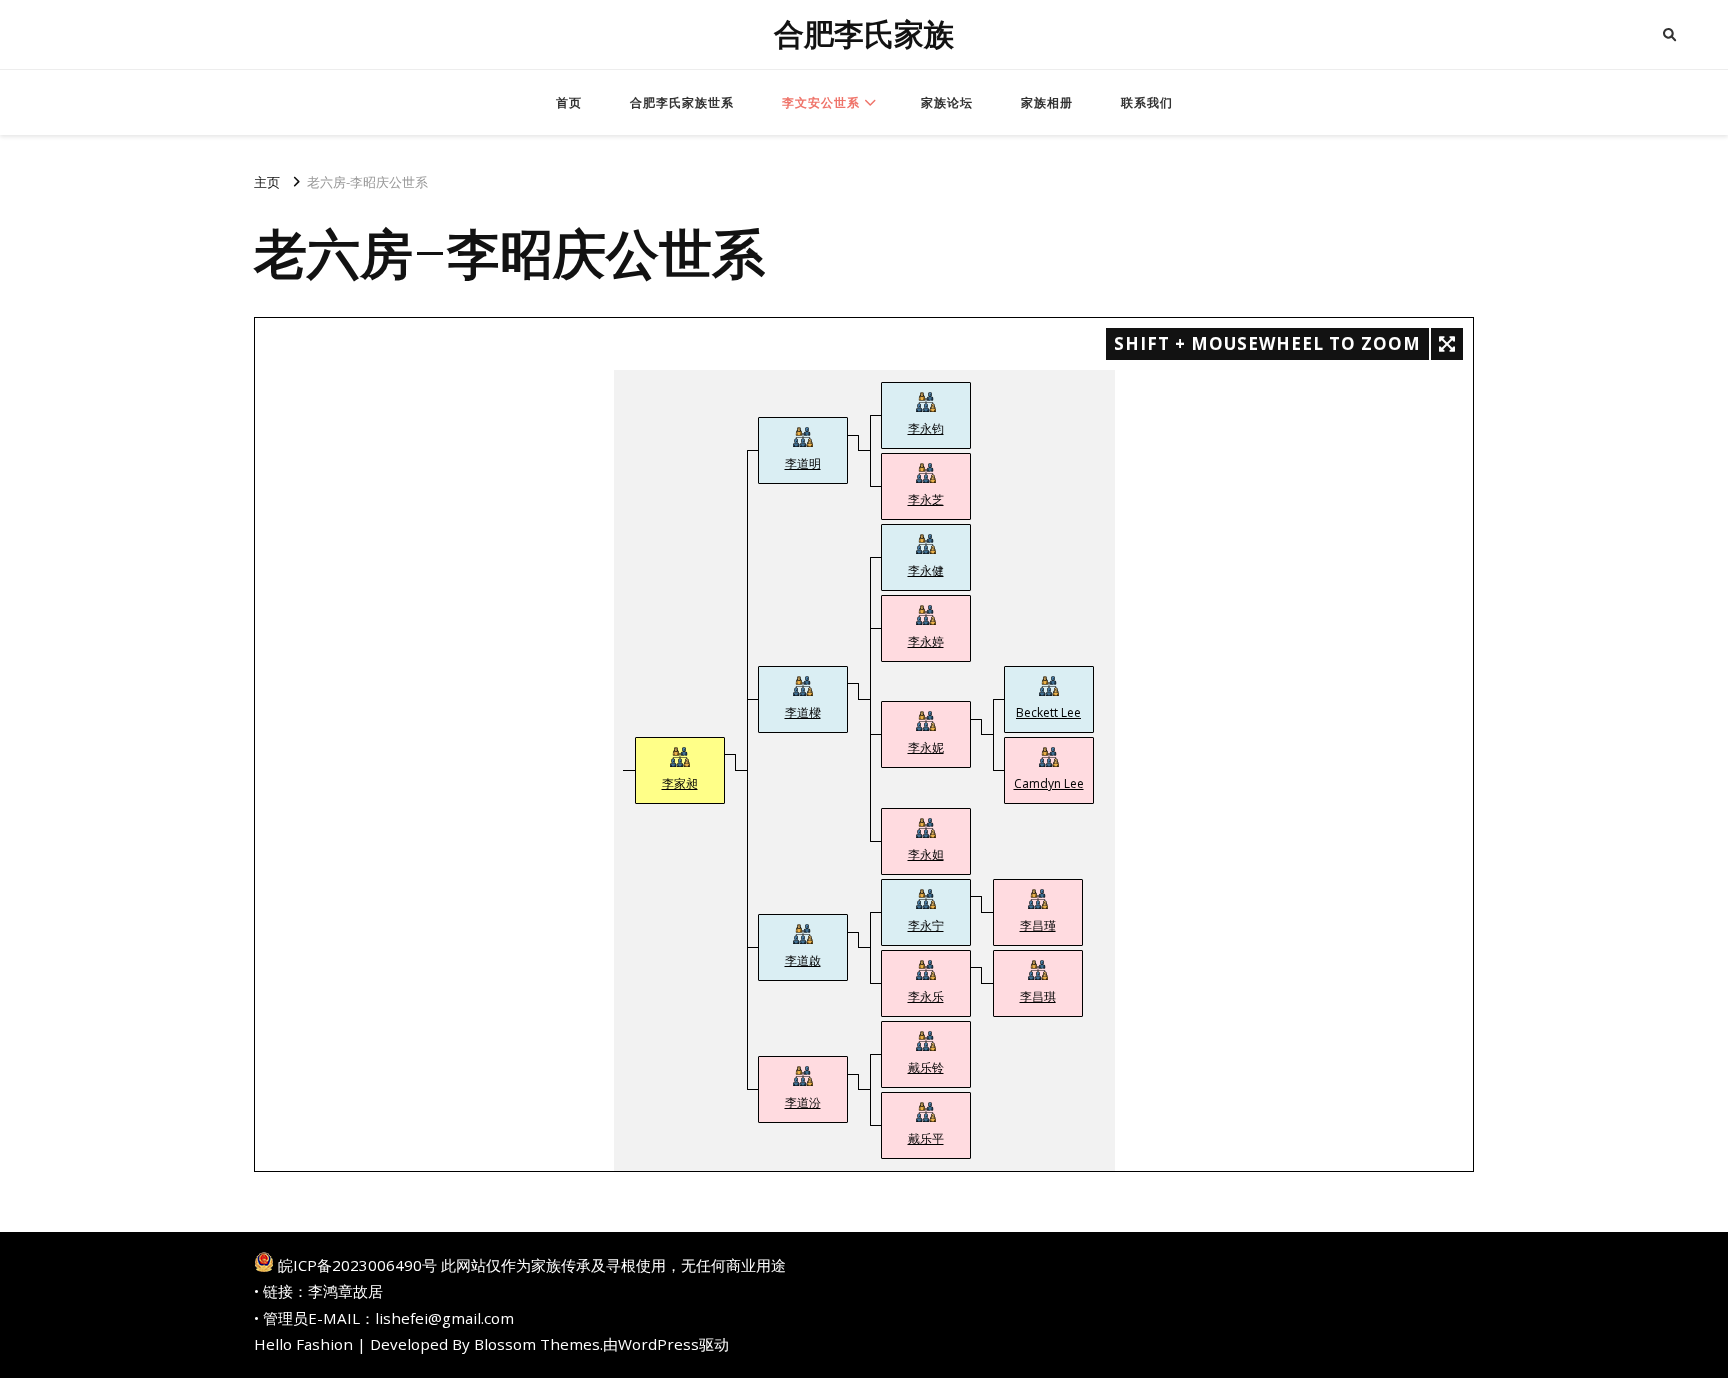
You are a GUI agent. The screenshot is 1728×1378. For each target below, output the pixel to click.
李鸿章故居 (345, 1291)
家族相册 (1047, 102)
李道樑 (803, 712)
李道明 (803, 463)
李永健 (926, 570)
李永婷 (926, 641)
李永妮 (926, 747)
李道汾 (803, 1102)
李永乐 (926, 996)
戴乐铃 (926, 1067)
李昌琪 (1038, 996)
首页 (569, 102)
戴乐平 (926, 1138)
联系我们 (1147, 102)
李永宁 (926, 925)
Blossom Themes (537, 1344)
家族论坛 (947, 102)
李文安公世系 (821, 102)
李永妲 (926, 854)
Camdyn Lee (1049, 783)
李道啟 (803, 960)
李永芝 (926, 499)
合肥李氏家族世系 (682, 102)
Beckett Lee (1048, 712)
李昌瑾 (1038, 925)
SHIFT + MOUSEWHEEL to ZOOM (1267, 343)
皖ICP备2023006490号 (357, 1265)
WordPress (658, 1344)
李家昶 (680, 783)
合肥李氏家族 (864, 34)
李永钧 (926, 428)
